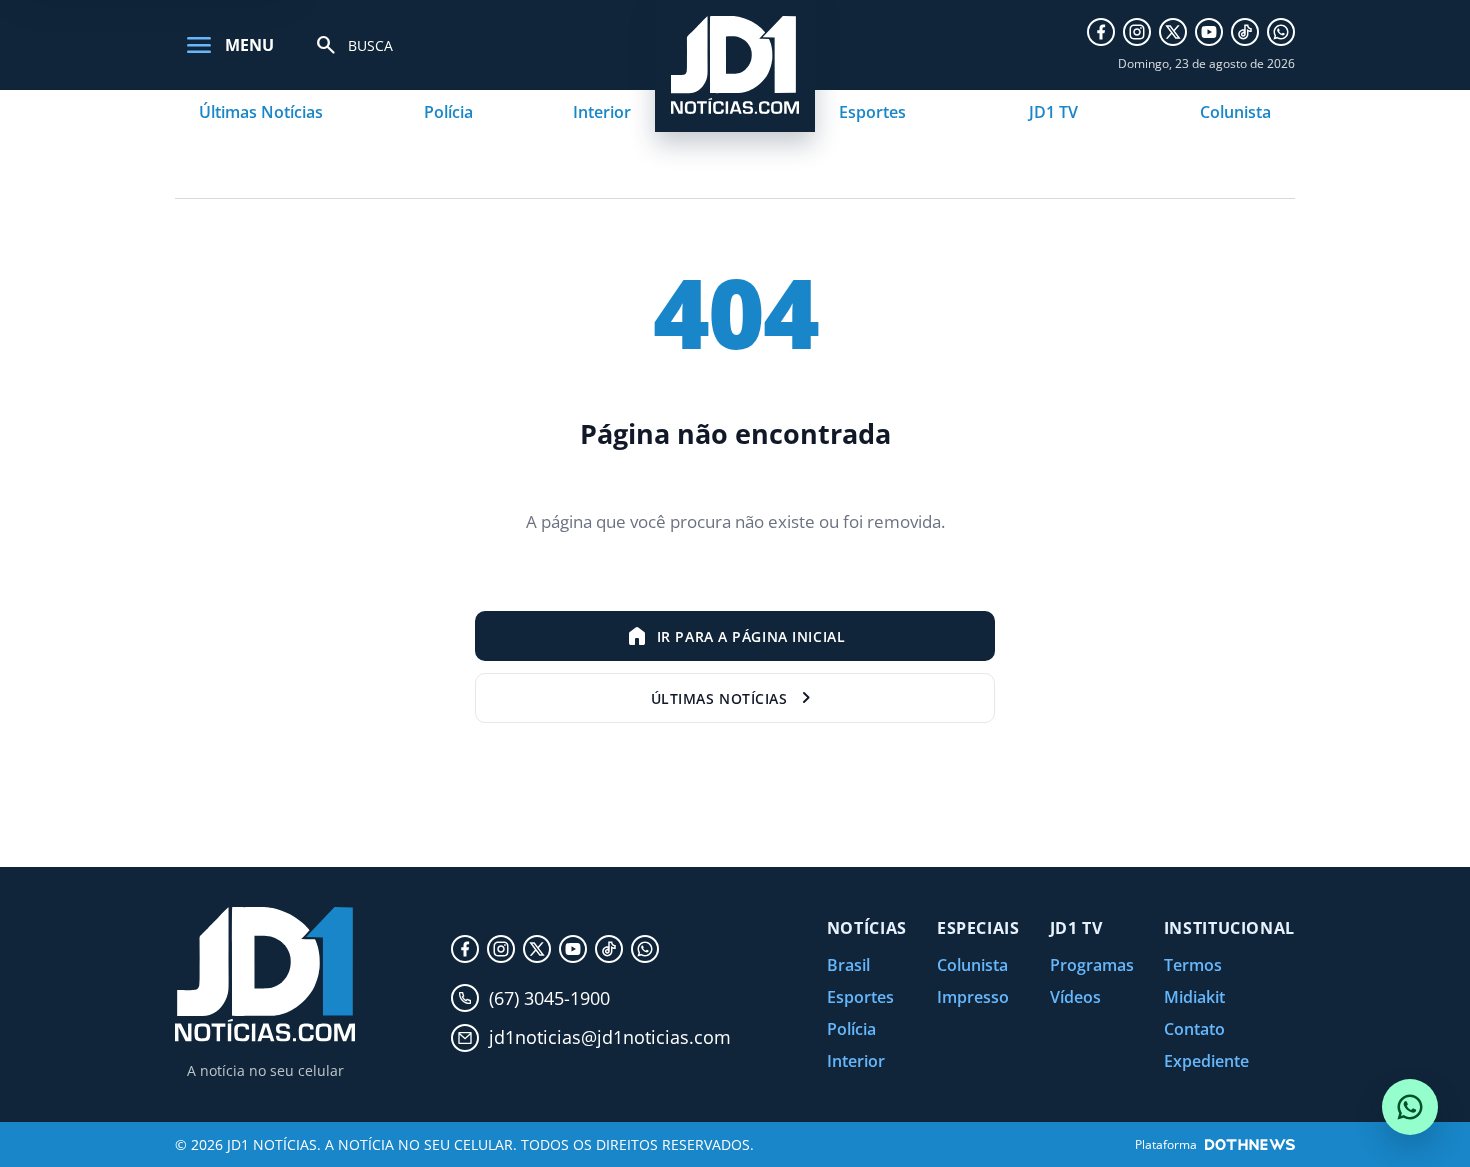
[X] (1173, 32)
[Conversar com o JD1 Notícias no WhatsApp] (1410, 1107)
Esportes (872, 112)
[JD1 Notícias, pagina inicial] (265, 974)
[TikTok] (1245, 32)
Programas (1092, 965)
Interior (602, 112)
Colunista (1235, 112)
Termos (1193, 965)
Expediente (1206, 1061)
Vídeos (1075, 997)
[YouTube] (1209, 32)
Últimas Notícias (261, 112)
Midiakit (1194, 997)
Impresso (973, 997)
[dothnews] (1250, 1144)
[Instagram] (1137, 32)
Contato (1194, 1029)
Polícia (448, 112)
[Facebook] (1101, 32)
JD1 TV (1053, 112)
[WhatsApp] (1281, 32)
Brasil (848, 965)
